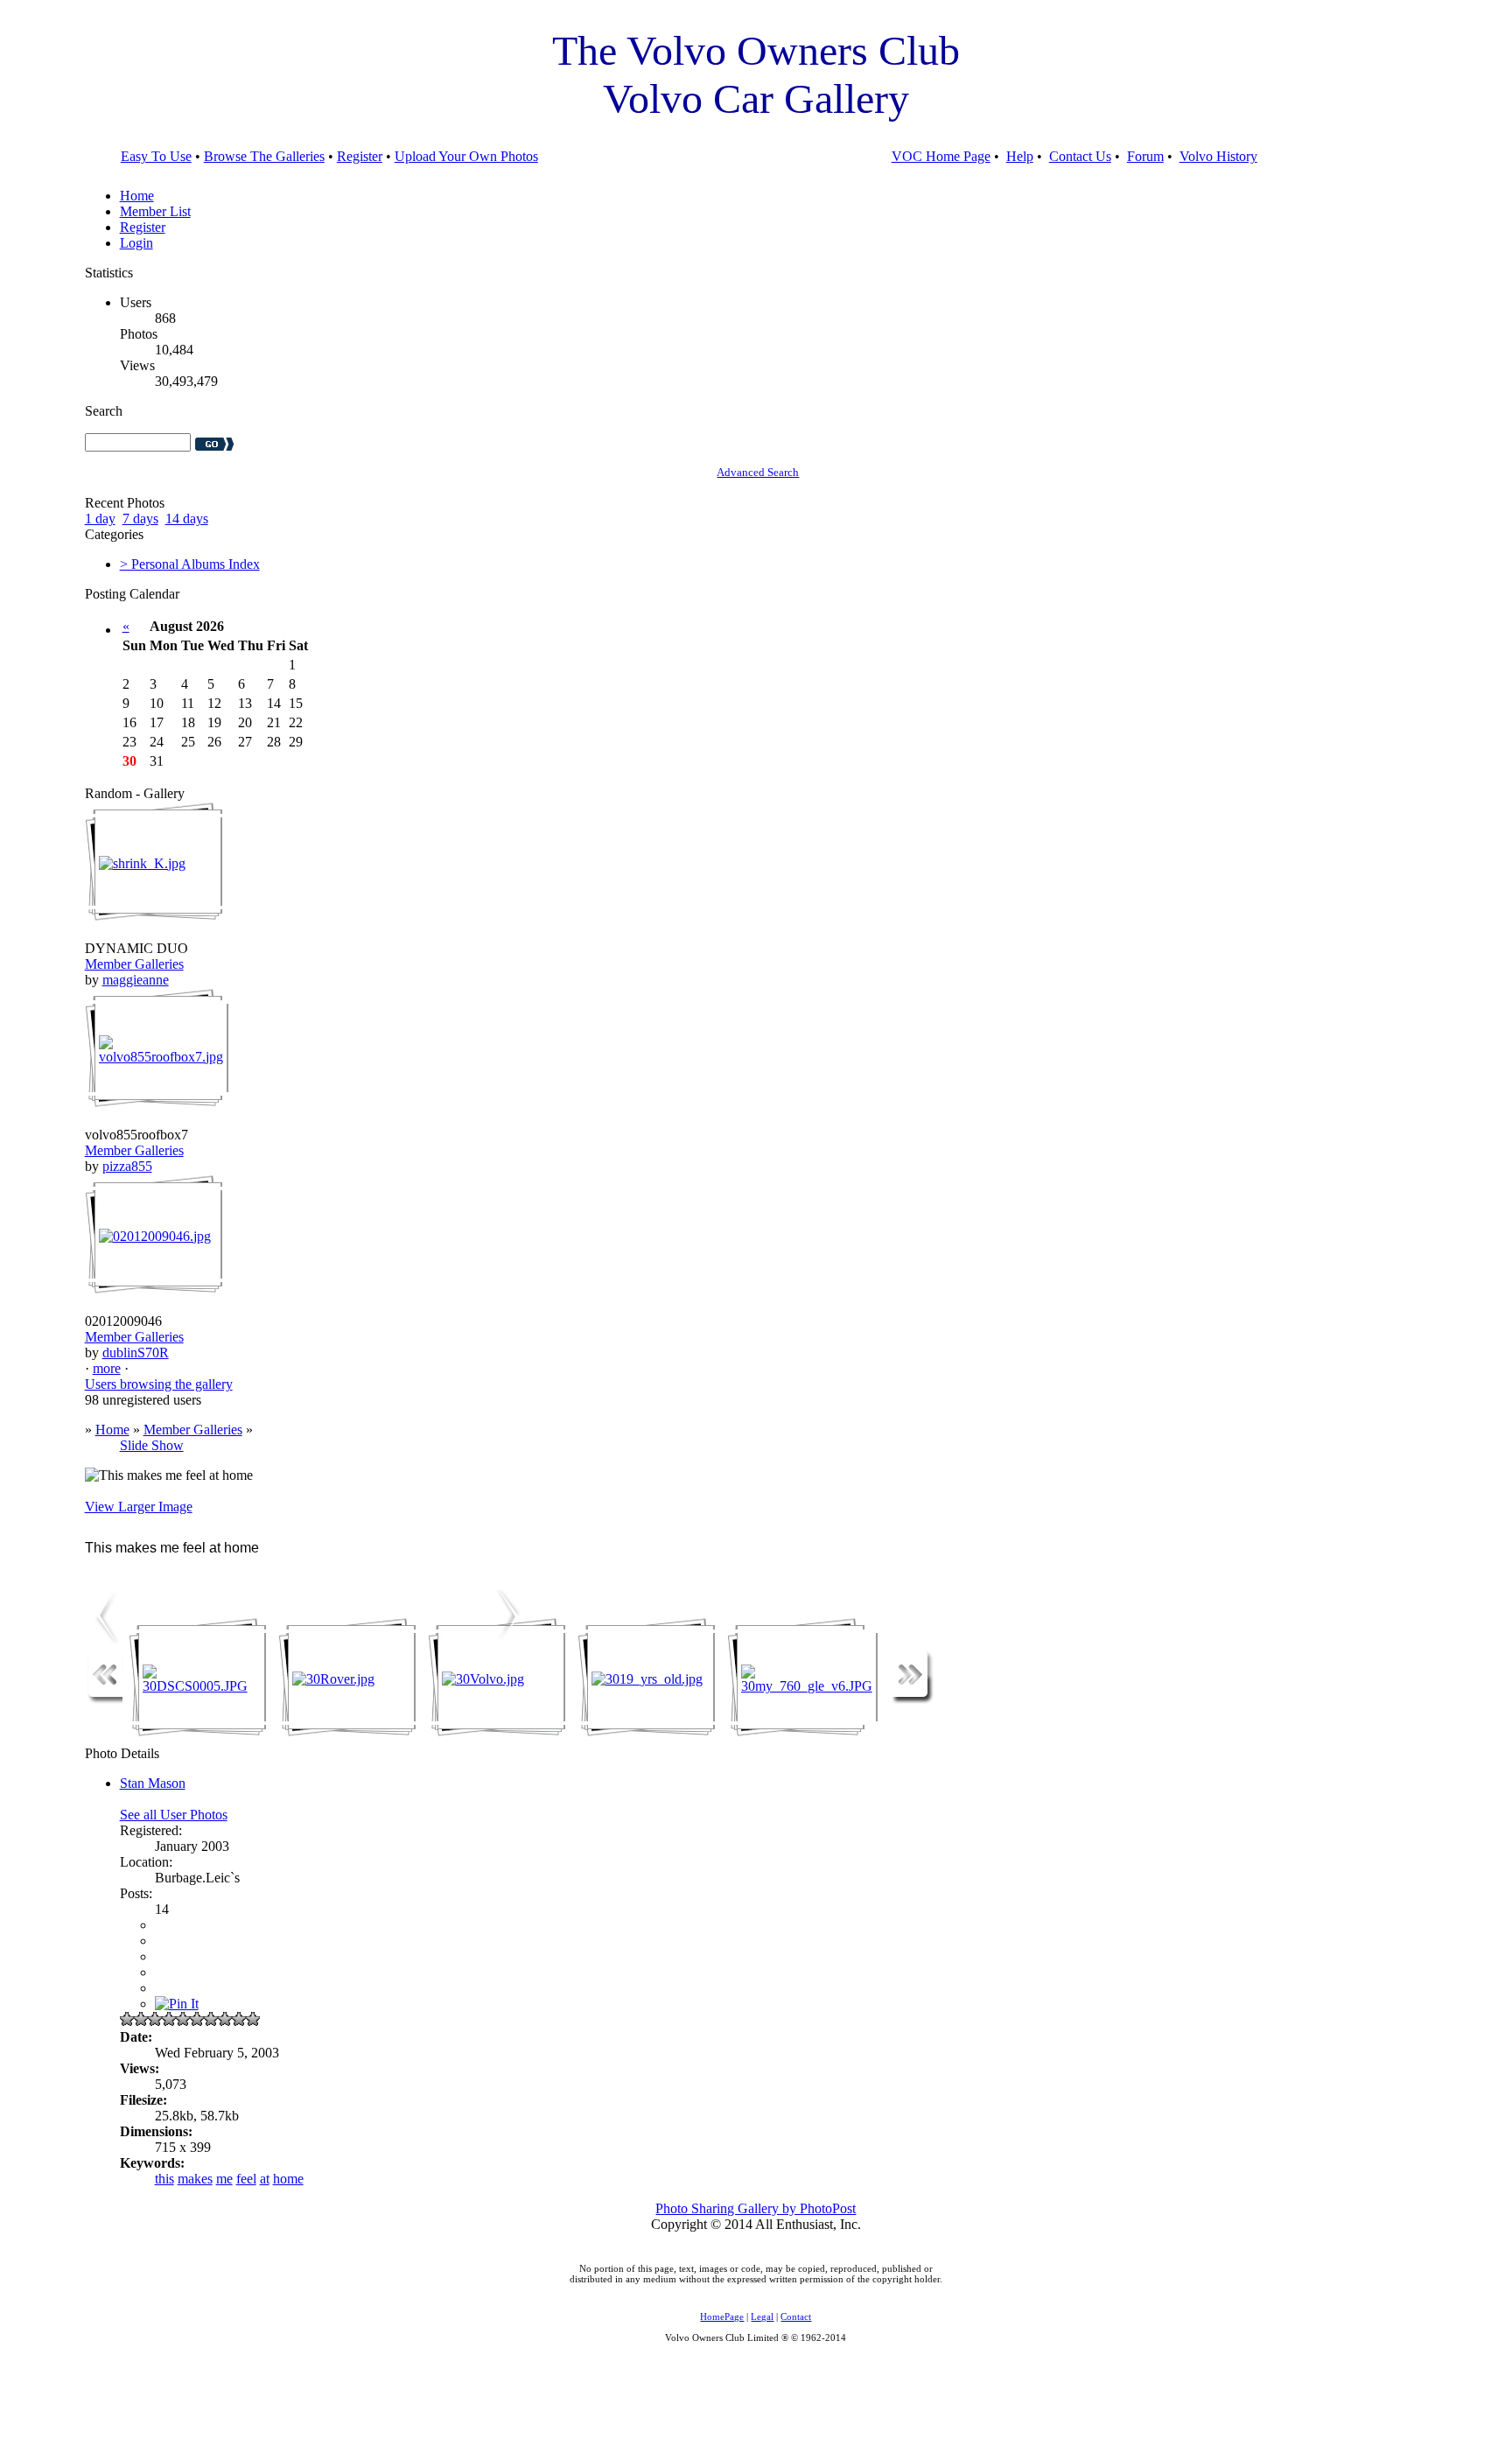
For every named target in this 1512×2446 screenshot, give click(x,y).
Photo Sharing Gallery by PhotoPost (756, 2208)
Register (360, 156)
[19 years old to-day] (509, 1639)
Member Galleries (134, 964)
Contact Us (1080, 156)
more (107, 1368)
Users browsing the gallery (159, 1384)
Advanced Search (758, 472)
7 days (140, 519)
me (224, 2179)
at (265, 2179)
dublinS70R (136, 1353)
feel (246, 2179)
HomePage (722, 2316)
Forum (1145, 156)
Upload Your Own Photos (466, 156)
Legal (762, 2316)
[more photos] (105, 1699)
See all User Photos (174, 1815)
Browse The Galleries (264, 156)
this (164, 2179)
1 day (100, 519)
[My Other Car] (102, 1639)
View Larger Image (139, 1507)
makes (195, 2179)
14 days (187, 519)
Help (1020, 156)
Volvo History (1218, 156)
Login (136, 243)
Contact (796, 2316)
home (288, 2179)
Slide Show (152, 1445)
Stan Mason (153, 1783)
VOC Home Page (941, 156)
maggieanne (136, 980)
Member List (155, 211)
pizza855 (127, 1166)
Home (137, 196)
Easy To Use (156, 156)
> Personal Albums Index (190, 564)
